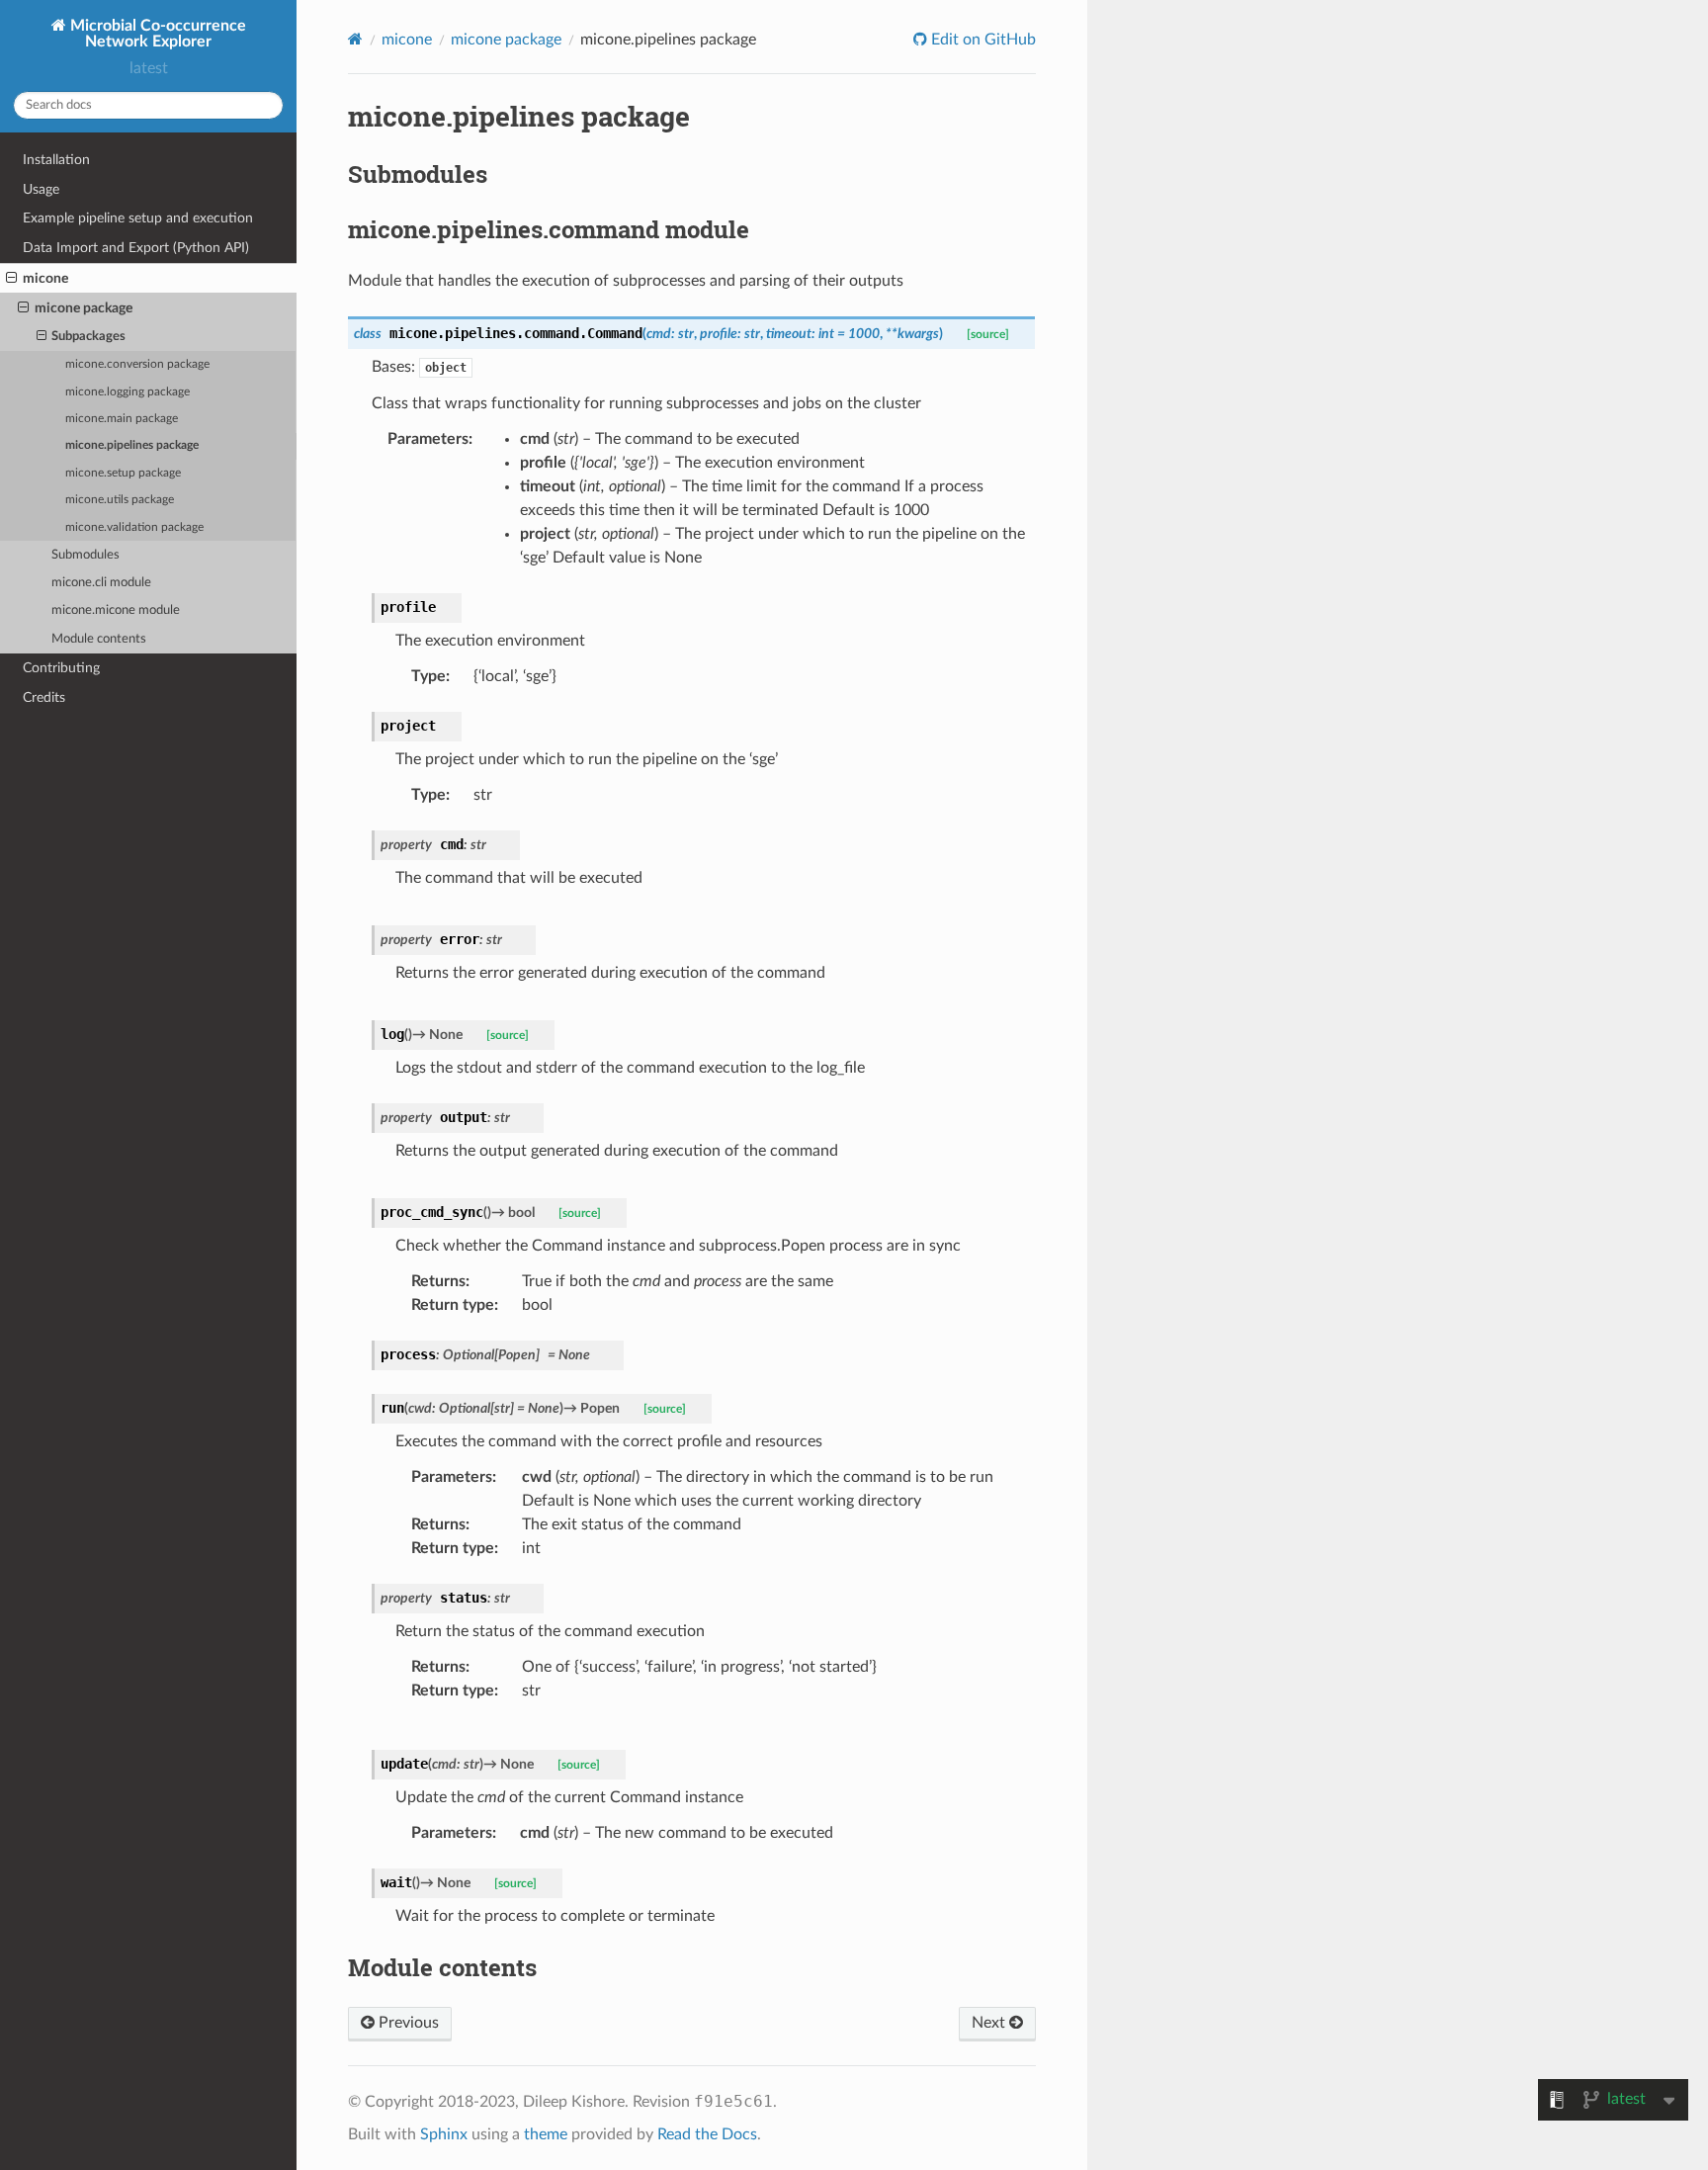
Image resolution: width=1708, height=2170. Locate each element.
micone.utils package (120, 500)
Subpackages (88, 337)
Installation (56, 160)
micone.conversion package (137, 364)
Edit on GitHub (982, 40)
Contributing (61, 668)
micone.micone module (116, 610)
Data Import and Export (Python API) (136, 248)
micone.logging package (128, 392)
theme (546, 2134)
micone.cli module (101, 583)
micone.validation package (134, 527)
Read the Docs (707, 2134)
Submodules (85, 555)
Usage (41, 189)
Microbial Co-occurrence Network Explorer (156, 34)
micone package (84, 308)
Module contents (99, 639)
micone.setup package (123, 473)
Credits (44, 697)
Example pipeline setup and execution (138, 218)
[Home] (355, 39)
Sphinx (444, 2134)
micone (45, 278)
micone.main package (122, 419)
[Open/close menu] (11, 279)
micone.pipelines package (132, 445)
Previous (407, 2023)
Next (990, 2023)
